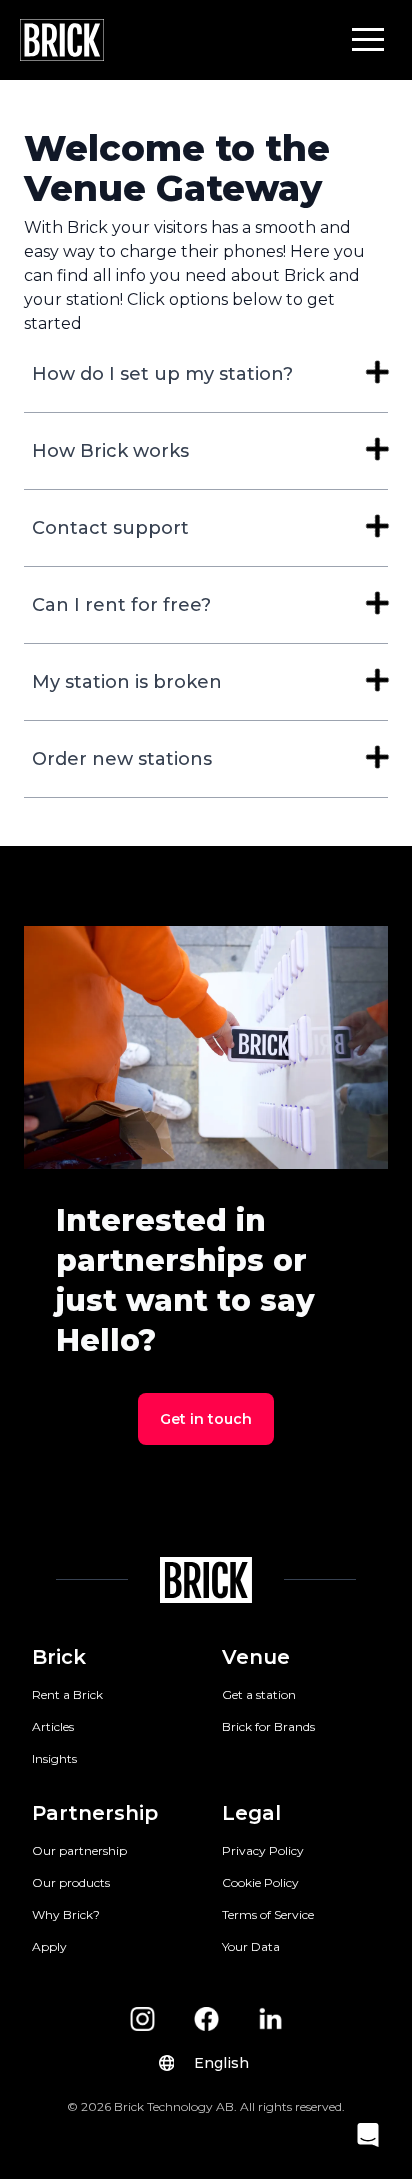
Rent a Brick (67, 1694)
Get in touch (206, 1419)
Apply (49, 1946)
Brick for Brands (268, 1726)
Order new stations (122, 759)
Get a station (259, 1694)
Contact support (110, 528)
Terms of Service (268, 1914)
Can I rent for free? (121, 605)
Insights (54, 1758)
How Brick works (110, 451)
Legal (251, 1813)
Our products (71, 1882)
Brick (59, 1657)
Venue (256, 1657)
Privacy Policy (263, 1850)
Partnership (95, 1813)
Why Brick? (66, 1914)
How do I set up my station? (162, 374)
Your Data (251, 1946)
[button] (368, 39)
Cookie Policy (260, 1882)
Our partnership (79, 1850)
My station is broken (127, 682)
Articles (53, 1726)
